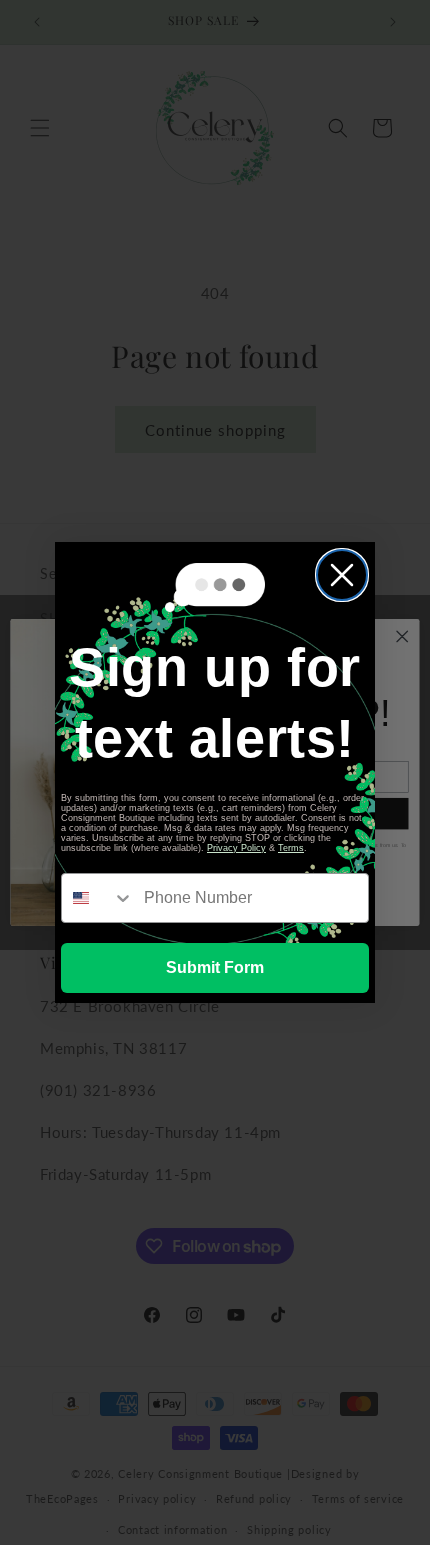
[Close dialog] (342, 575)
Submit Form (215, 967)
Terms (291, 848)
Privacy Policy (236, 848)
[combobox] (98, 898)
